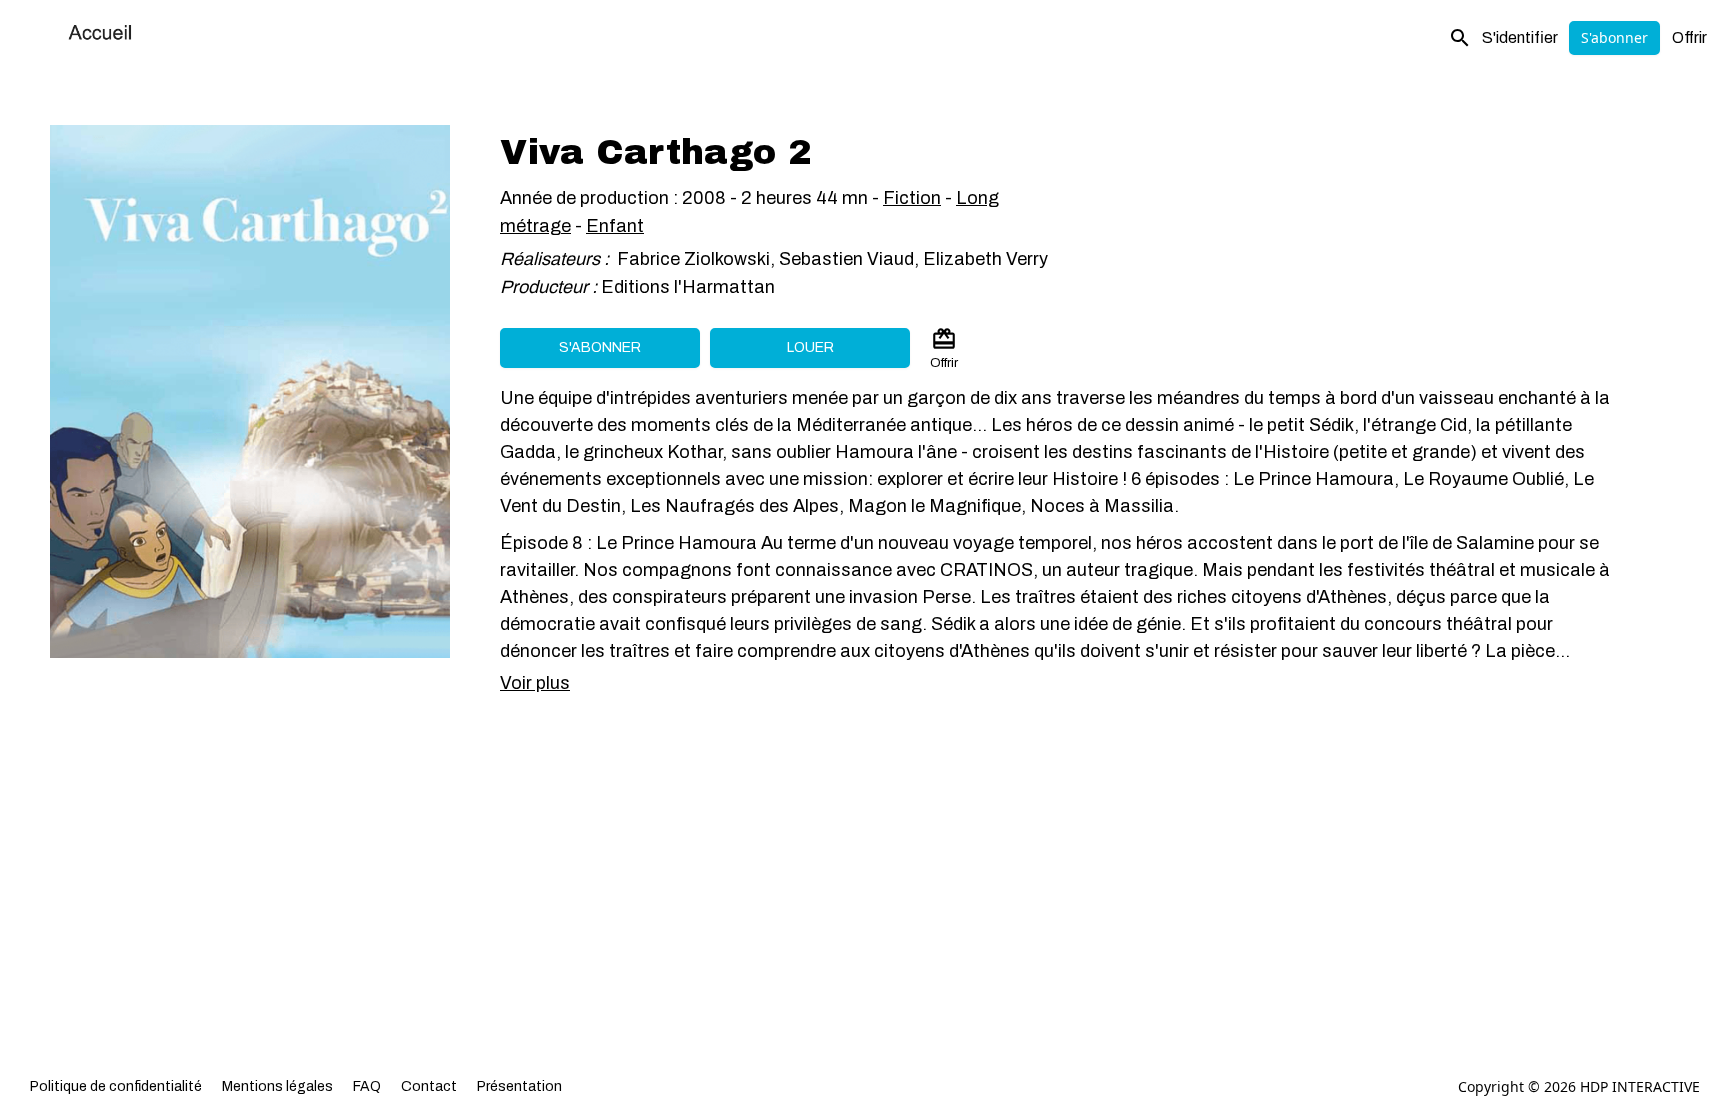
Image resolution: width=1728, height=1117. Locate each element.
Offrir (1689, 37)
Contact (429, 1086)
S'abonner (1614, 37)
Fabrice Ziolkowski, (696, 259)
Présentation (519, 1086)
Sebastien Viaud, (851, 259)
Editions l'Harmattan (688, 287)
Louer (810, 347)
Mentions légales (277, 1086)
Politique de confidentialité (116, 1086)
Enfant (615, 226)
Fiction (912, 198)
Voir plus (535, 683)
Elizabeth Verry (985, 259)
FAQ (367, 1086)
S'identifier (1520, 37)
